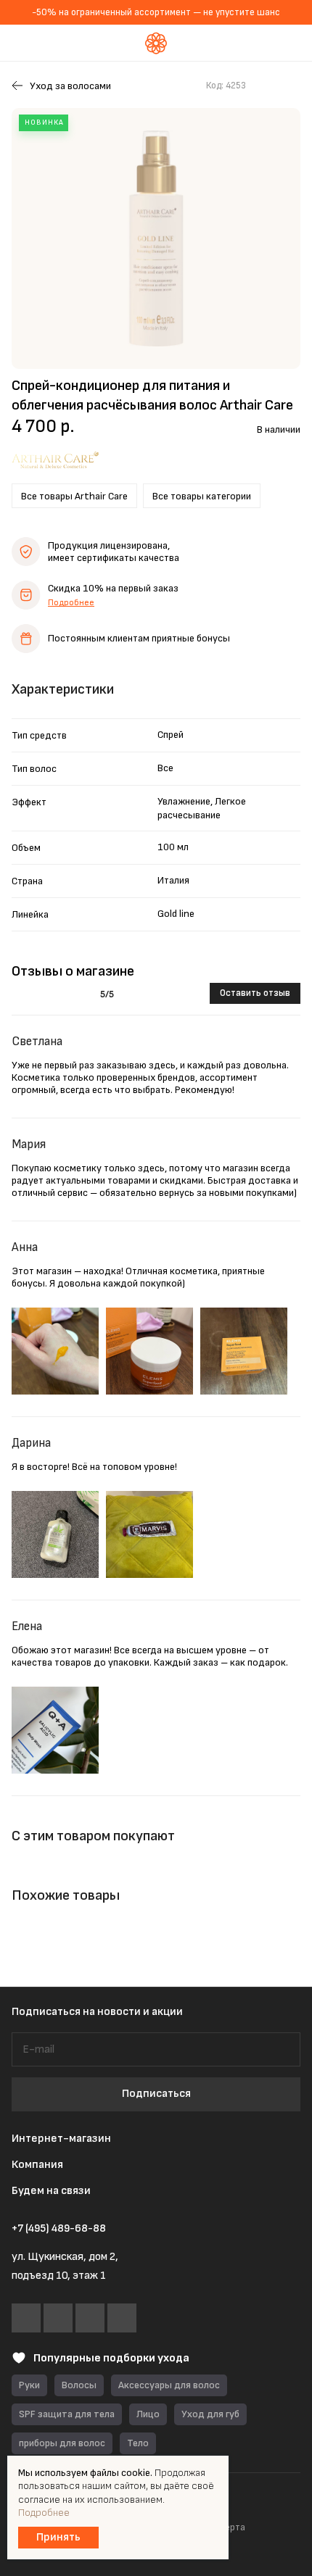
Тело (138, 2443)
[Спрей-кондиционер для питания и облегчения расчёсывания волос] (156, 238)
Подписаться (156, 2094)
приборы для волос (62, 2443)
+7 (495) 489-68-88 (59, 2229)
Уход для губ (210, 2414)
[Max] (90, 2318)
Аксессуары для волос (169, 2385)
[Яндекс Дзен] (122, 2318)
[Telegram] (58, 2318)
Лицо (148, 2414)
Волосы (79, 2385)
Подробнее (71, 603)
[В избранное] (264, 86)
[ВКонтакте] (26, 2318)
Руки (29, 2385)
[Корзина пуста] (290, 43)
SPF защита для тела (67, 2414)
